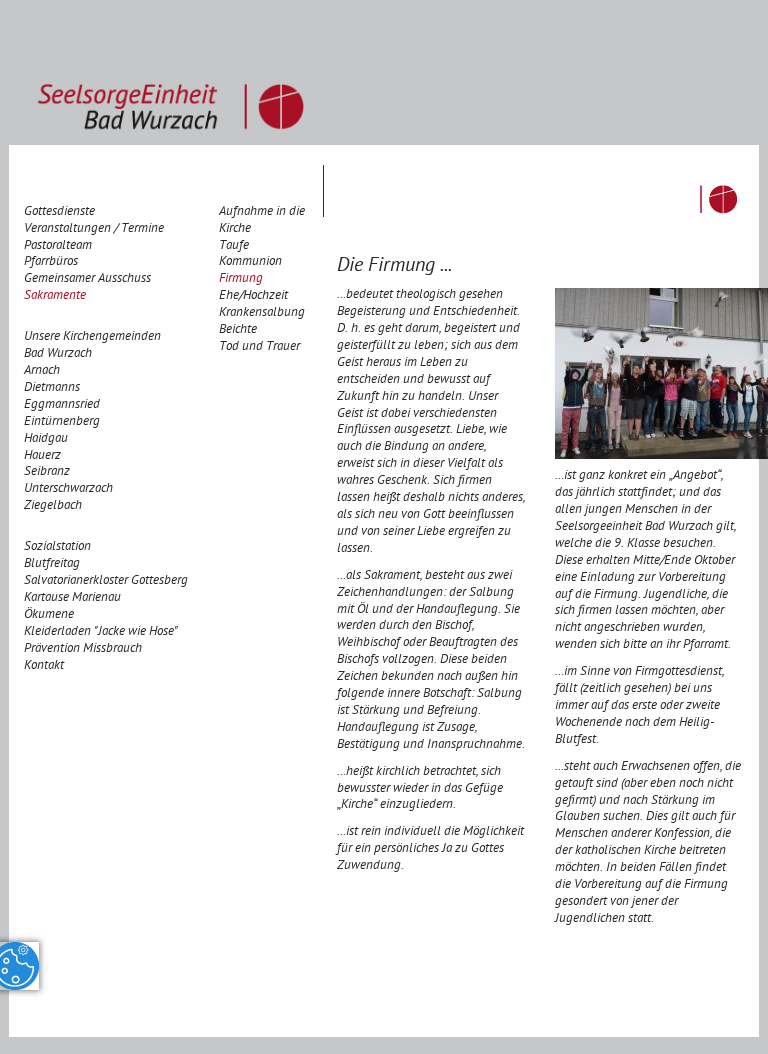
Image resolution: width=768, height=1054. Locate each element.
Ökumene (49, 615)
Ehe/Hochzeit (253, 296)
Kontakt (44, 666)
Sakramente (55, 296)
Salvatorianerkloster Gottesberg (106, 581)
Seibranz (47, 472)
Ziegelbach (53, 506)
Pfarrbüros (51, 262)
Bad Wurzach (58, 354)
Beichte (238, 330)
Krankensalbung (262, 313)
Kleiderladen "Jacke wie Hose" (101, 632)
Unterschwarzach (68, 489)
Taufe (234, 246)
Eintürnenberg (62, 422)
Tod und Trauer (259, 347)
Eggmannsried (62, 405)
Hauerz (42, 456)
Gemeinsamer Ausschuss (87, 279)
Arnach (42, 371)
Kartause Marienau (72, 598)
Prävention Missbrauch (83, 649)
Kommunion (250, 262)
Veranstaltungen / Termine (94, 229)
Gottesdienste (59, 212)
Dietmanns (52, 388)
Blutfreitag (52, 564)
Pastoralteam (58, 246)
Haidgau (46, 439)
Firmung (241, 279)
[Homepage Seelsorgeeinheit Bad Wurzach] (170, 73)
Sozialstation (57, 547)
